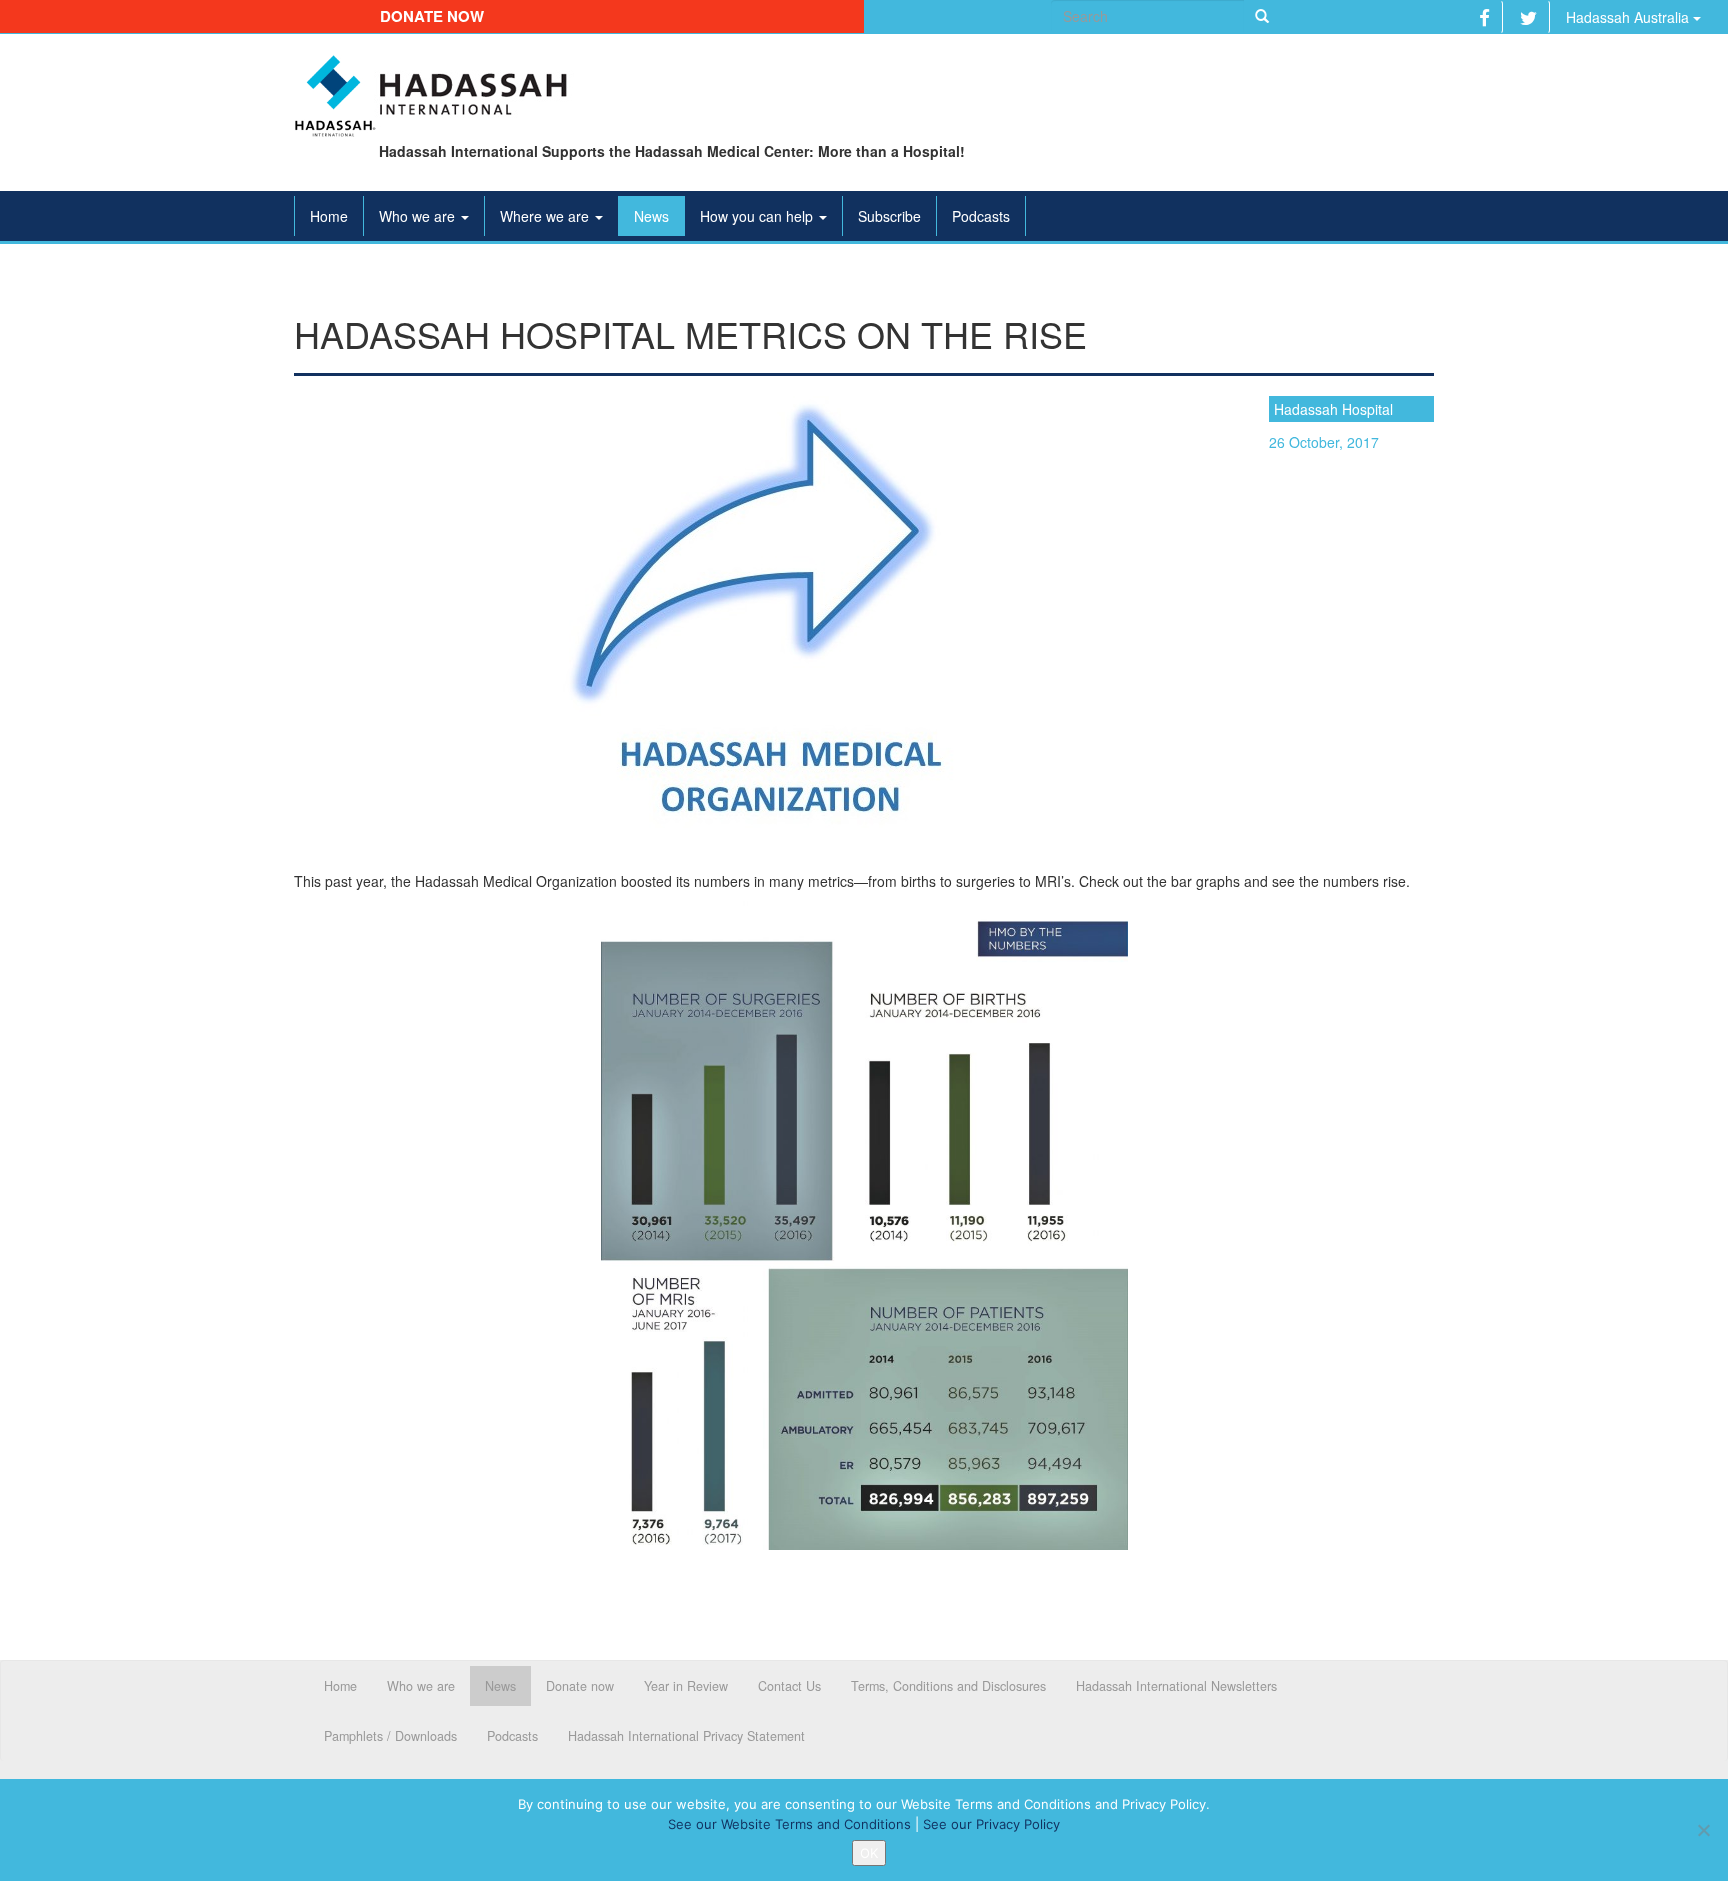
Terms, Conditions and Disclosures (948, 1686)
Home (329, 216)
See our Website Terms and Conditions (789, 1824)
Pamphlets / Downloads (390, 1736)
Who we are (419, 216)
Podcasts (981, 216)
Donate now (432, 16)
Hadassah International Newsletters (1176, 1686)
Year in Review (686, 1686)
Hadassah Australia (1629, 17)
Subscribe (889, 216)
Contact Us (789, 1686)
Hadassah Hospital (1333, 409)
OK (869, 1853)
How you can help (758, 216)
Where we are (546, 216)
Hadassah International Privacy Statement (686, 1736)
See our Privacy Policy (991, 1824)
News (651, 216)
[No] (1703, 1830)
